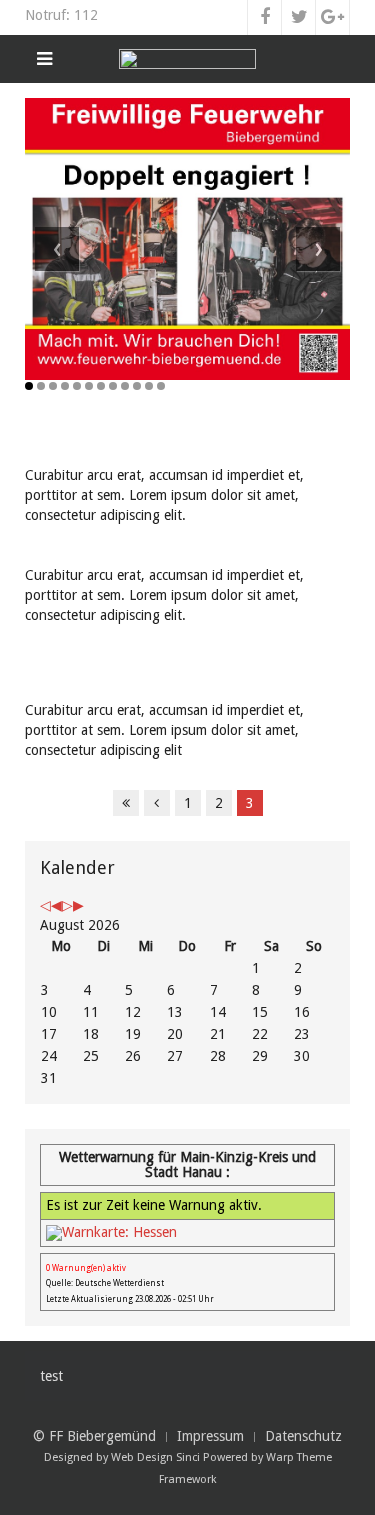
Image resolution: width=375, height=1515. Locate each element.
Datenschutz (303, 1436)
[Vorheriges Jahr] (45, 905)
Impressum (210, 1436)
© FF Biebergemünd (94, 1436)
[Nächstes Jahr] (67, 905)
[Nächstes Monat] (78, 905)
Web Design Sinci (155, 1457)
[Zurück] (157, 803)
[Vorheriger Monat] (56, 905)
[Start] (126, 803)
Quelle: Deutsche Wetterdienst (105, 1283)
